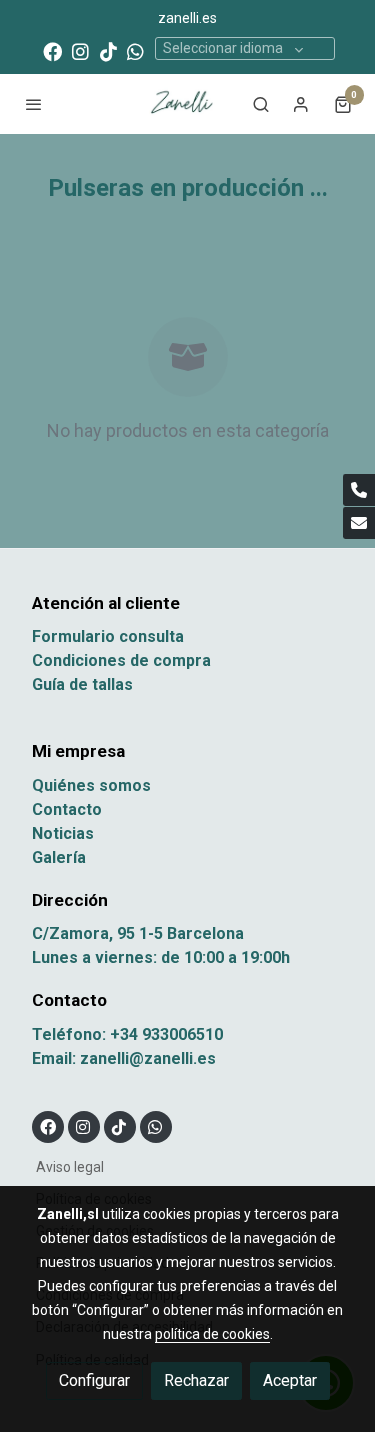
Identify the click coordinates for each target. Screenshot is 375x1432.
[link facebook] (52, 50)
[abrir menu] (34, 104)
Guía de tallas (82, 684)
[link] (179, 104)
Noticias (63, 833)
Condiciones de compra (121, 660)
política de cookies (212, 1334)
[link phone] (359, 490)
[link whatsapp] (135, 50)
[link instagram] (80, 50)
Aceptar (290, 1380)
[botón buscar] (261, 104)
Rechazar (196, 1380)
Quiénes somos (91, 785)
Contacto (67, 809)
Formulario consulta (108, 636)
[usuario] (301, 104)
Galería (59, 857)
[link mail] (359, 523)
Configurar (94, 1380)
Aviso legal (70, 1167)
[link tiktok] (108, 50)
